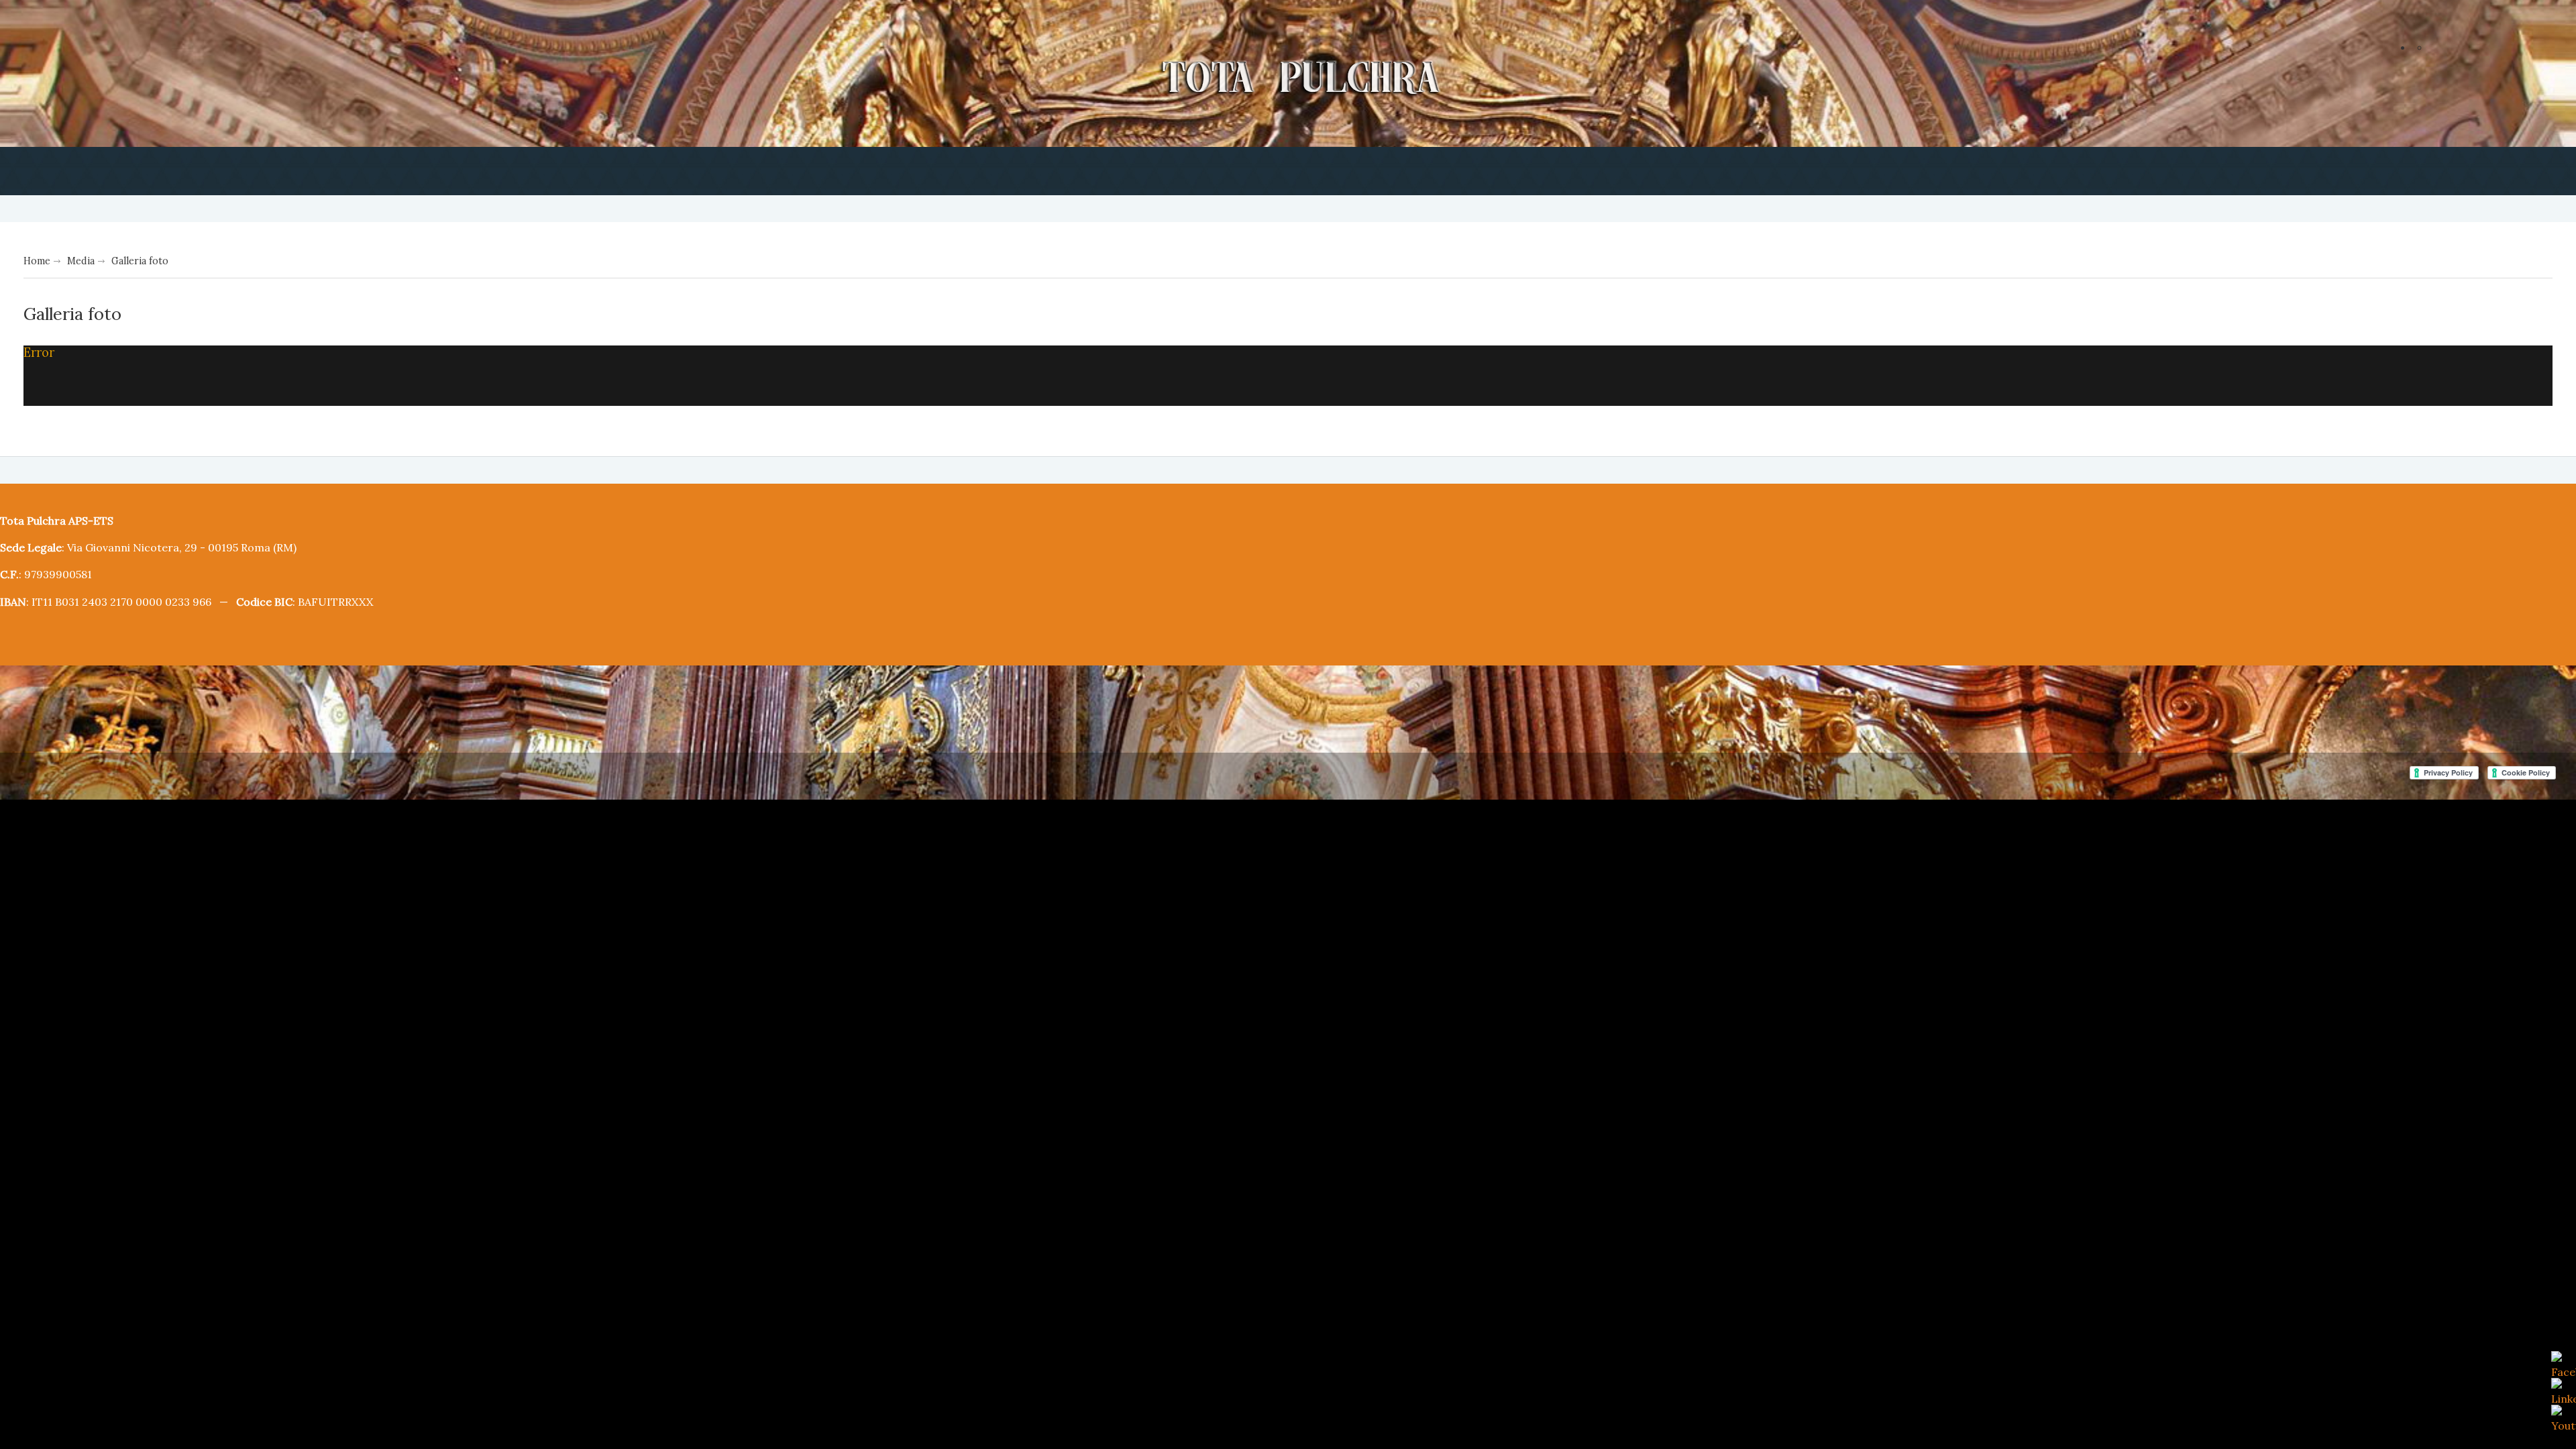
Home (36, 260)
